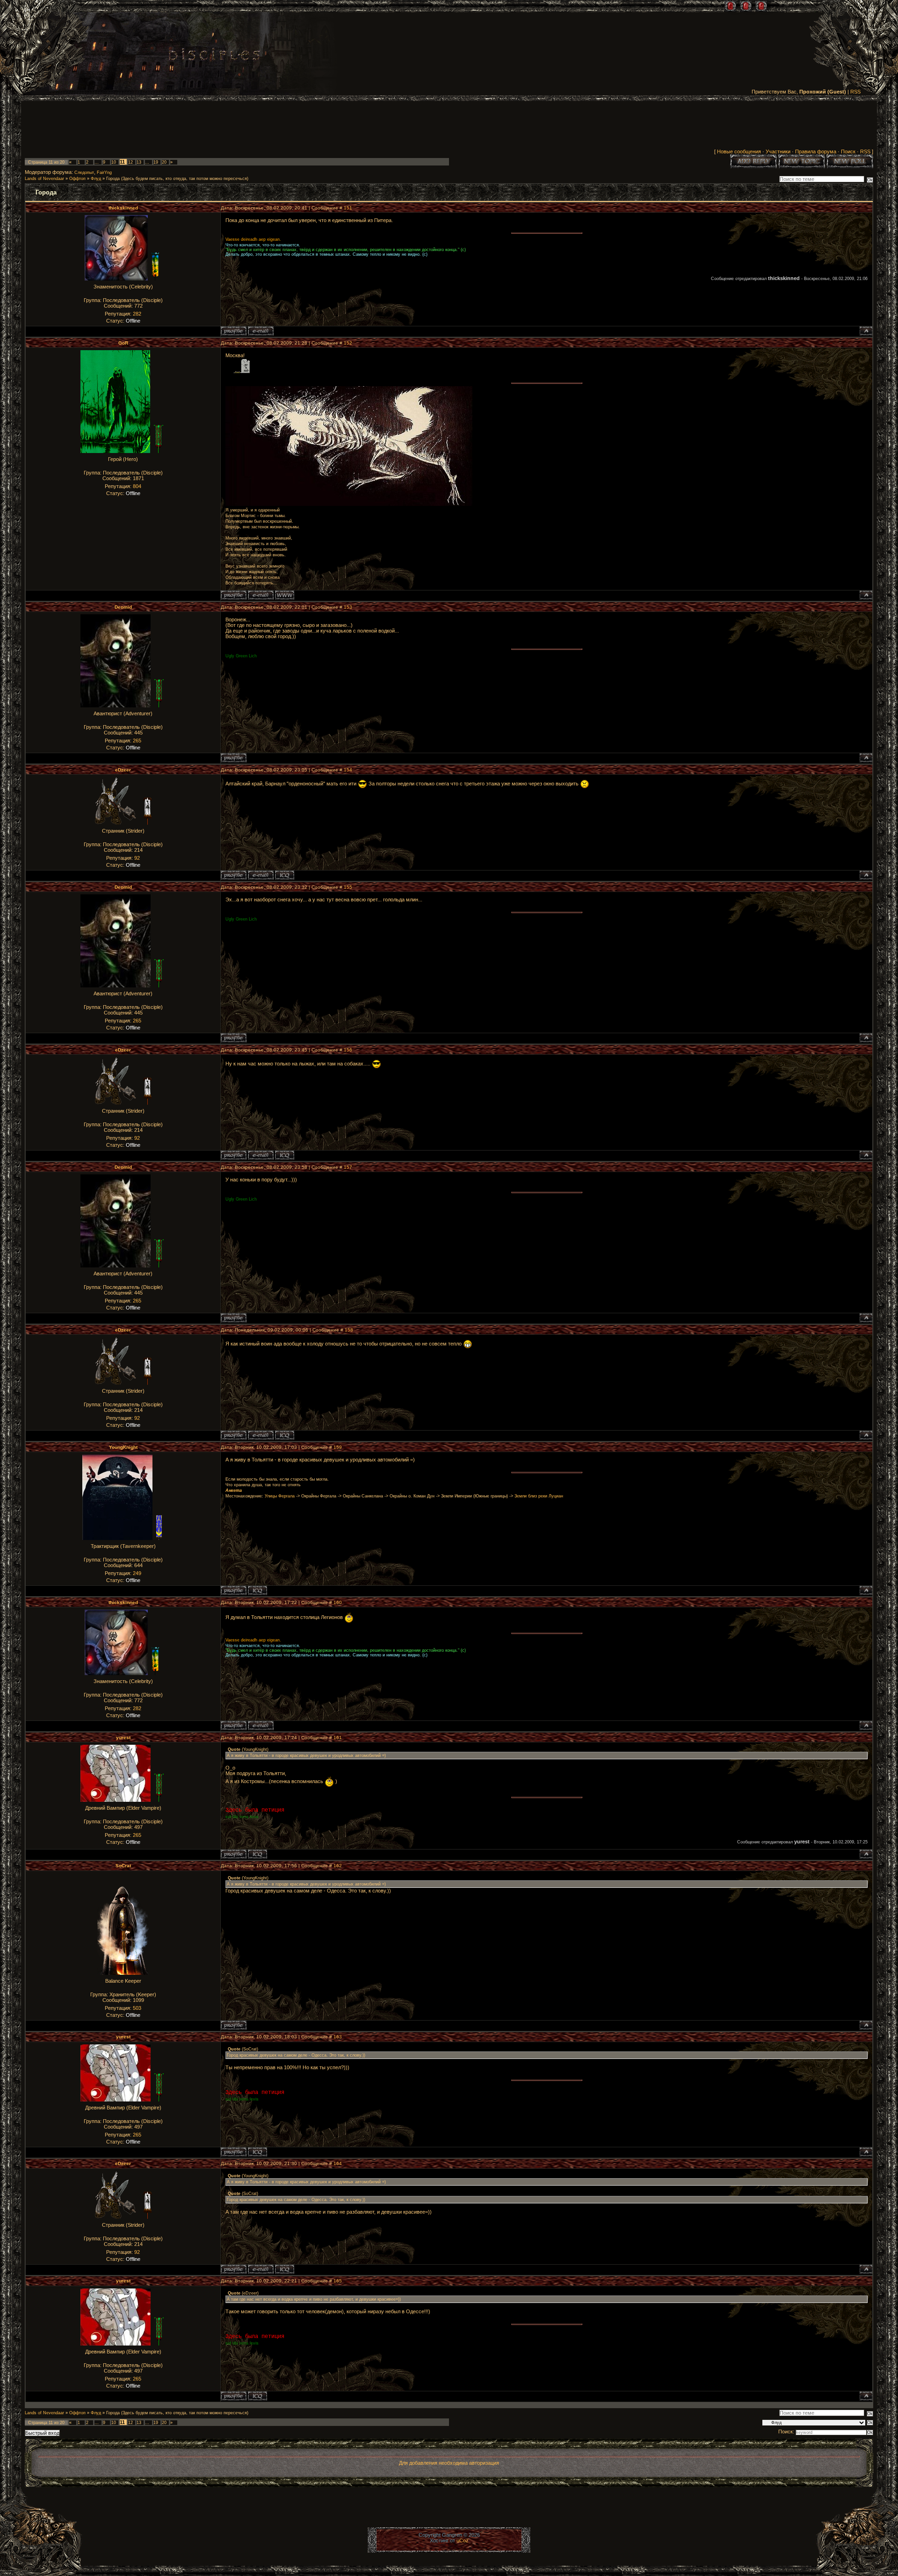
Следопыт (84, 173)
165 (338, 2281)
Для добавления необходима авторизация (449, 2463)
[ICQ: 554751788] (257, 1590)
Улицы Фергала (280, 1496)
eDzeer (123, 770)
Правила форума (816, 151)
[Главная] (730, 6)
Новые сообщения (739, 151)
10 (114, 162)
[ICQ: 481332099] (285, 875)
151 (348, 208)
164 (338, 2163)
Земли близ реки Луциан (539, 1496)
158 (349, 1330)
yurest (123, 1738)
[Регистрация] (746, 6)
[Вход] (761, 6)
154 (348, 770)
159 (338, 1447)
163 (338, 2037)
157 (348, 1167)
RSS (855, 92)
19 (156, 162)
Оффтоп (77, 179)
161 (338, 1738)
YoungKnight (123, 1447)
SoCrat (123, 1866)
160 (338, 1602)
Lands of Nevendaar (44, 179)
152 (348, 343)
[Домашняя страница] (285, 595)
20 (164, 162)
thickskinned (123, 208)
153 (348, 607)
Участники (778, 151)
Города (113, 179)
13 (139, 162)
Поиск (848, 151)
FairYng (104, 173)
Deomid (123, 607)
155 (348, 887)
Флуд (96, 179)
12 (130, 162)
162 (338, 1866)
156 (348, 1050)
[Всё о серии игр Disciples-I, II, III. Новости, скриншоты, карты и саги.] (214, 56)
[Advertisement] (449, 127)
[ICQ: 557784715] (257, 1854)
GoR (123, 343)
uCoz (463, 2540)
